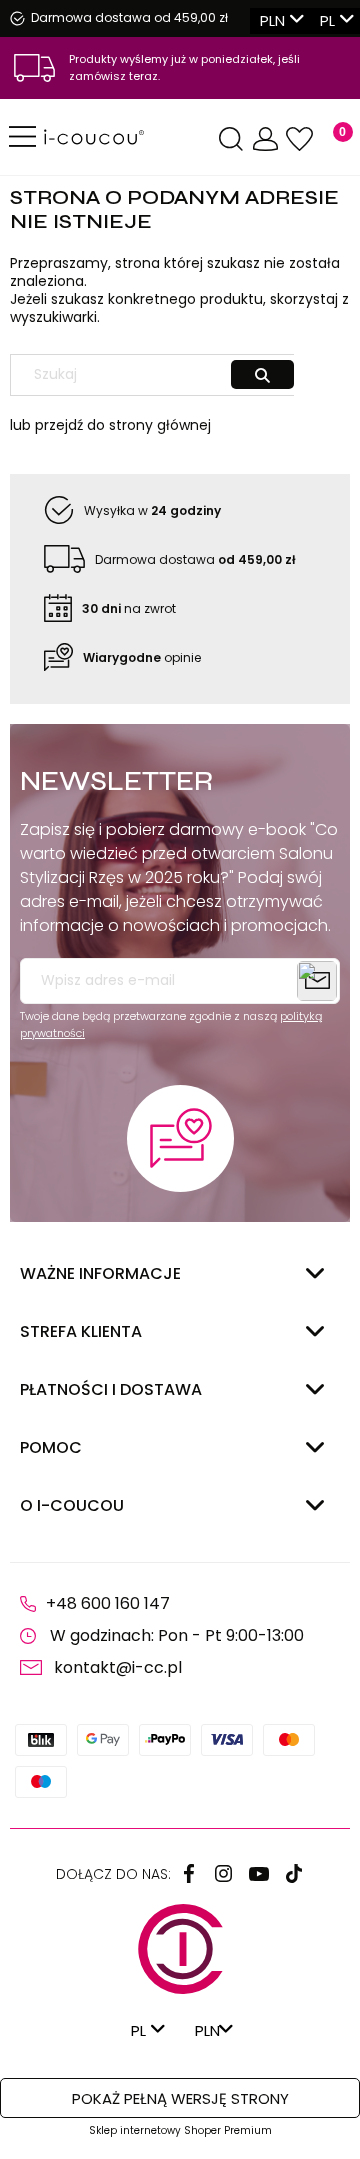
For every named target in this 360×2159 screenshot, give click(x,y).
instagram (224, 1874)
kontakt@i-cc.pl (118, 1667)
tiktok (294, 1874)
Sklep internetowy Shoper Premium (180, 2130)
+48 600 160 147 (108, 1603)
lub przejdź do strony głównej (110, 425)
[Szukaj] (262, 374)
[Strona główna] (129, 137)
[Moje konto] (265, 139)
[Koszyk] (331, 139)
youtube (259, 1874)
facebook (189, 1874)
